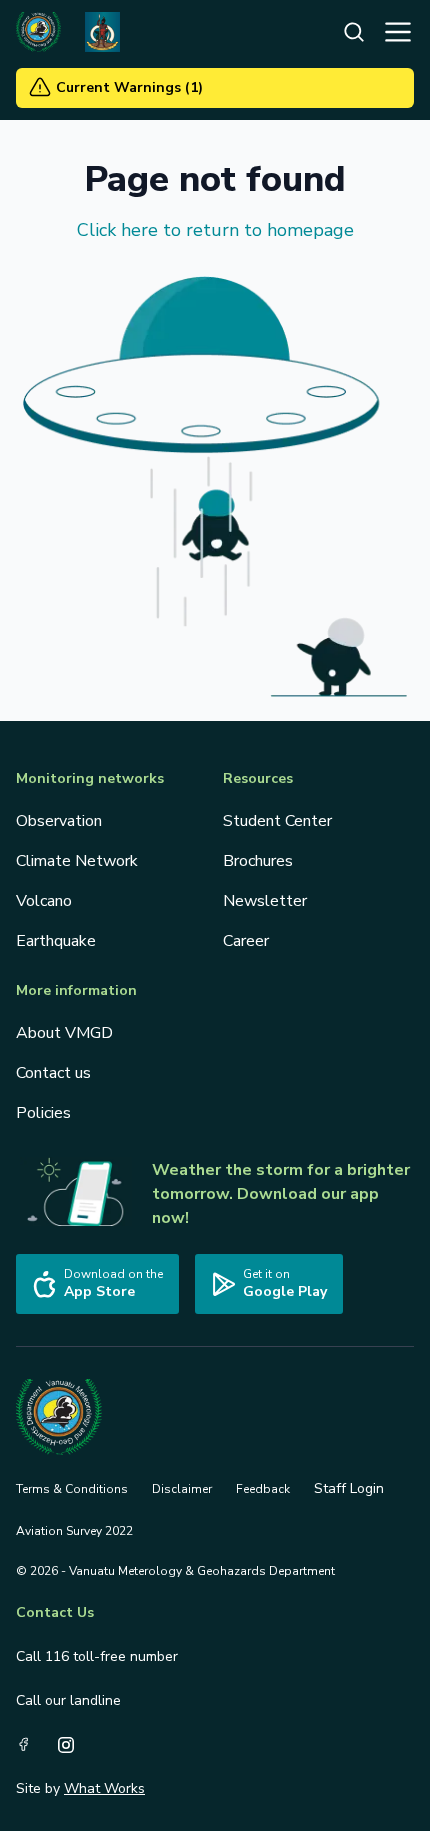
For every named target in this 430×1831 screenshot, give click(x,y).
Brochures (258, 861)
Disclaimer (182, 1489)
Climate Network (77, 861)
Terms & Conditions (72, 1489)
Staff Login (349, 1488)
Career (246, 941)
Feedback (263, 1489)
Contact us (53, 1073)
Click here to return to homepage (215, 230)
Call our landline (68, 1700)
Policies (43, 1113)
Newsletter (265, 901)
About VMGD (64, 1033)
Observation (59, 821)
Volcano (44, 901)
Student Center (277, 821)
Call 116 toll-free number (97, 1656)
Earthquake (56, 941)
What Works (104, 1788)
